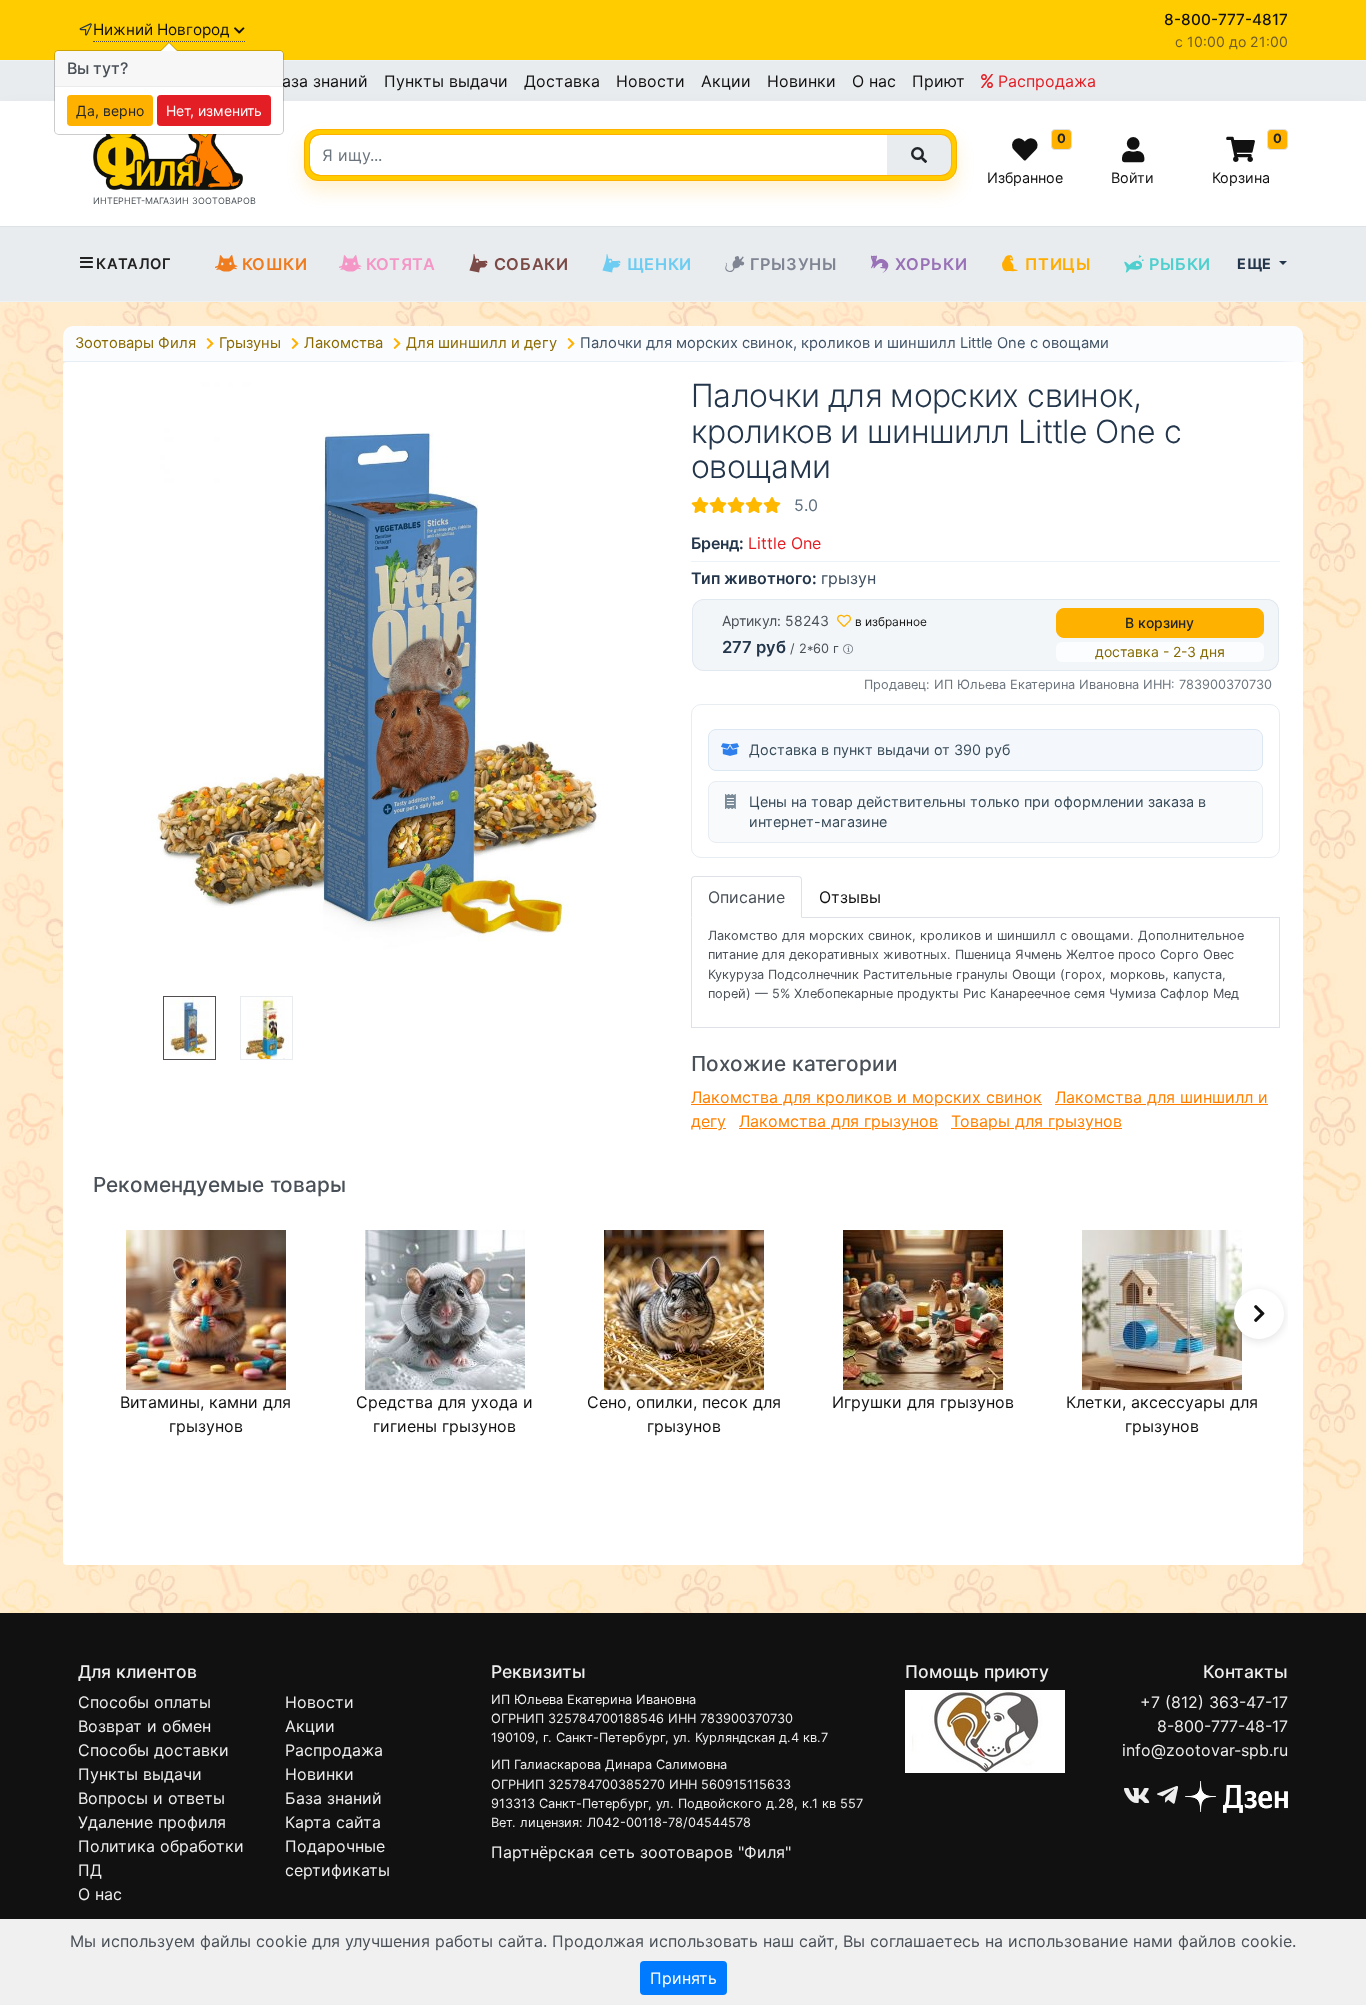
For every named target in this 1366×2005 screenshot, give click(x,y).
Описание (746, 897)
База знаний (319, 81)
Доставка (562, 81)
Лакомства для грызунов (838, 1121)
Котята (401, 264)
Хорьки (931, 264)
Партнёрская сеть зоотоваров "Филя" (641, 1852)
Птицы (1057, 264)
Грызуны (793, 264)
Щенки (659, 264)
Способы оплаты (144, 1702)
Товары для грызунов (1036, 1121)
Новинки (801, 81)
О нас (874, 81)
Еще (1256, 263)
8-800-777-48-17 (1222, 1726)
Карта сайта (333, 1822)
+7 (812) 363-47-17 (1214, 1702)
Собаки (531, 264)
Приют (938, 81)
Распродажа (1044, 81)
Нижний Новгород (163, 29)
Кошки (275, 264)
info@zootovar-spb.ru (1205, 1750)
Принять (683, 1978)
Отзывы (850, 897)
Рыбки (1180, 264)
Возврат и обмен (144, 1726)
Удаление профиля (152, 1822)
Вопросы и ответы (151, 1798)
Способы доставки (153, 1750)
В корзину (1159, 622)
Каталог (133, 264)
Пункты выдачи (446, 81)
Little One (784, 543)
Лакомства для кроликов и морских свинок (866, 1097)
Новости (650, 81)
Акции (726, 81)
